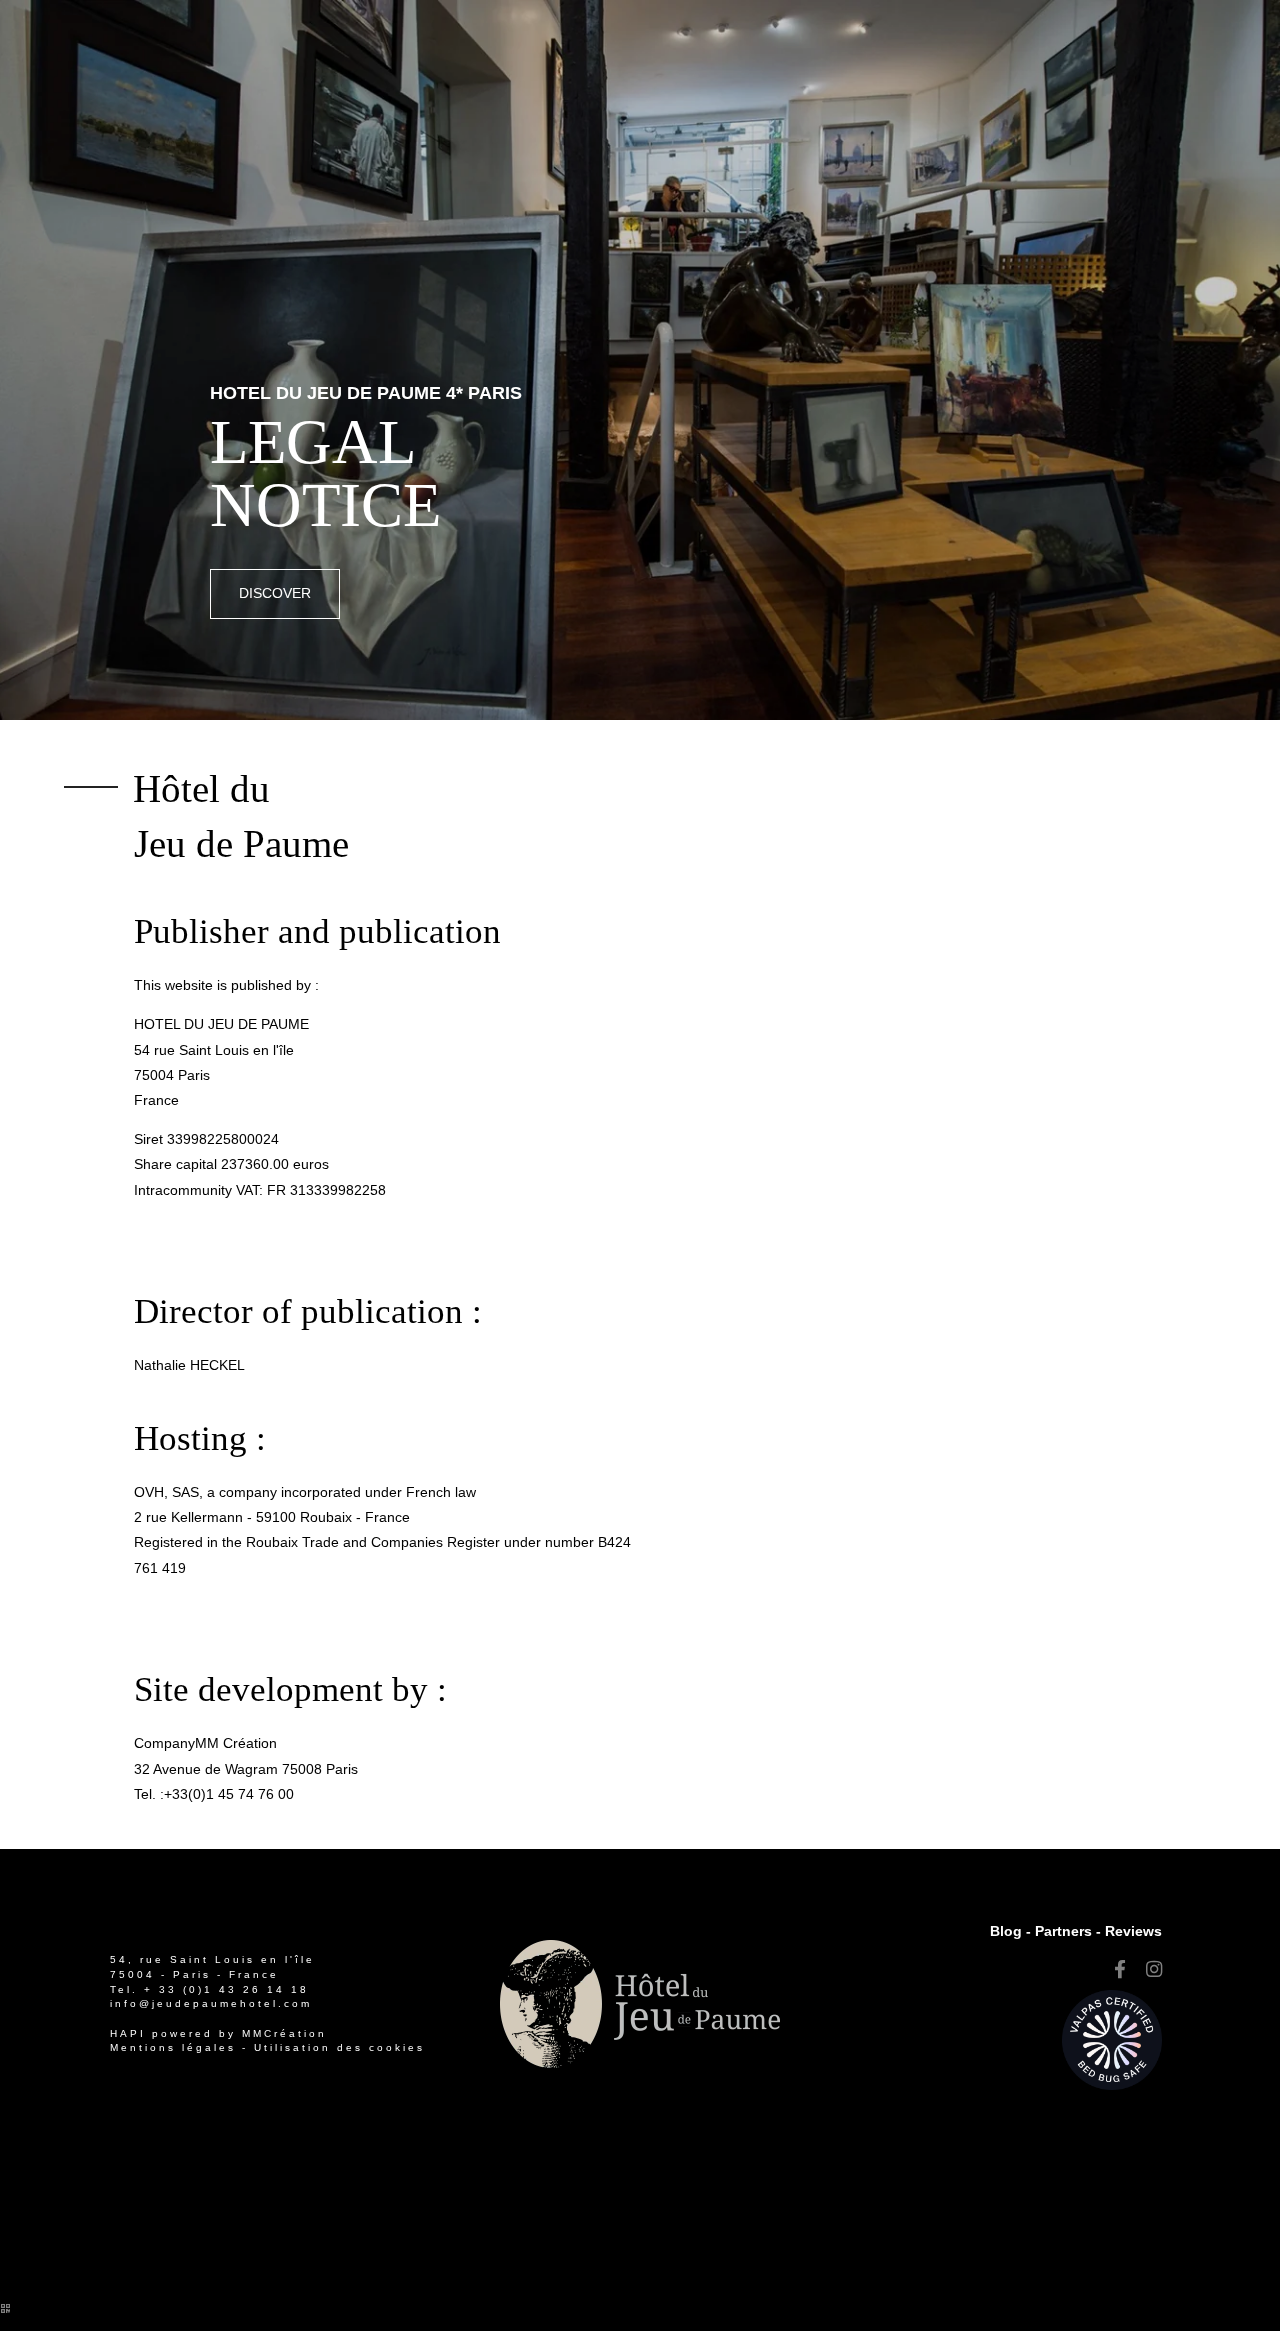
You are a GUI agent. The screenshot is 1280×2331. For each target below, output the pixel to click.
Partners (1063, 1931)
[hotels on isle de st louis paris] (1120, 1970)
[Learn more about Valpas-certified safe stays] (1112, 2039)
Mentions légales (173, 2047)
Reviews (1133, 1931)
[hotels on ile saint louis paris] (1154, 1970)
